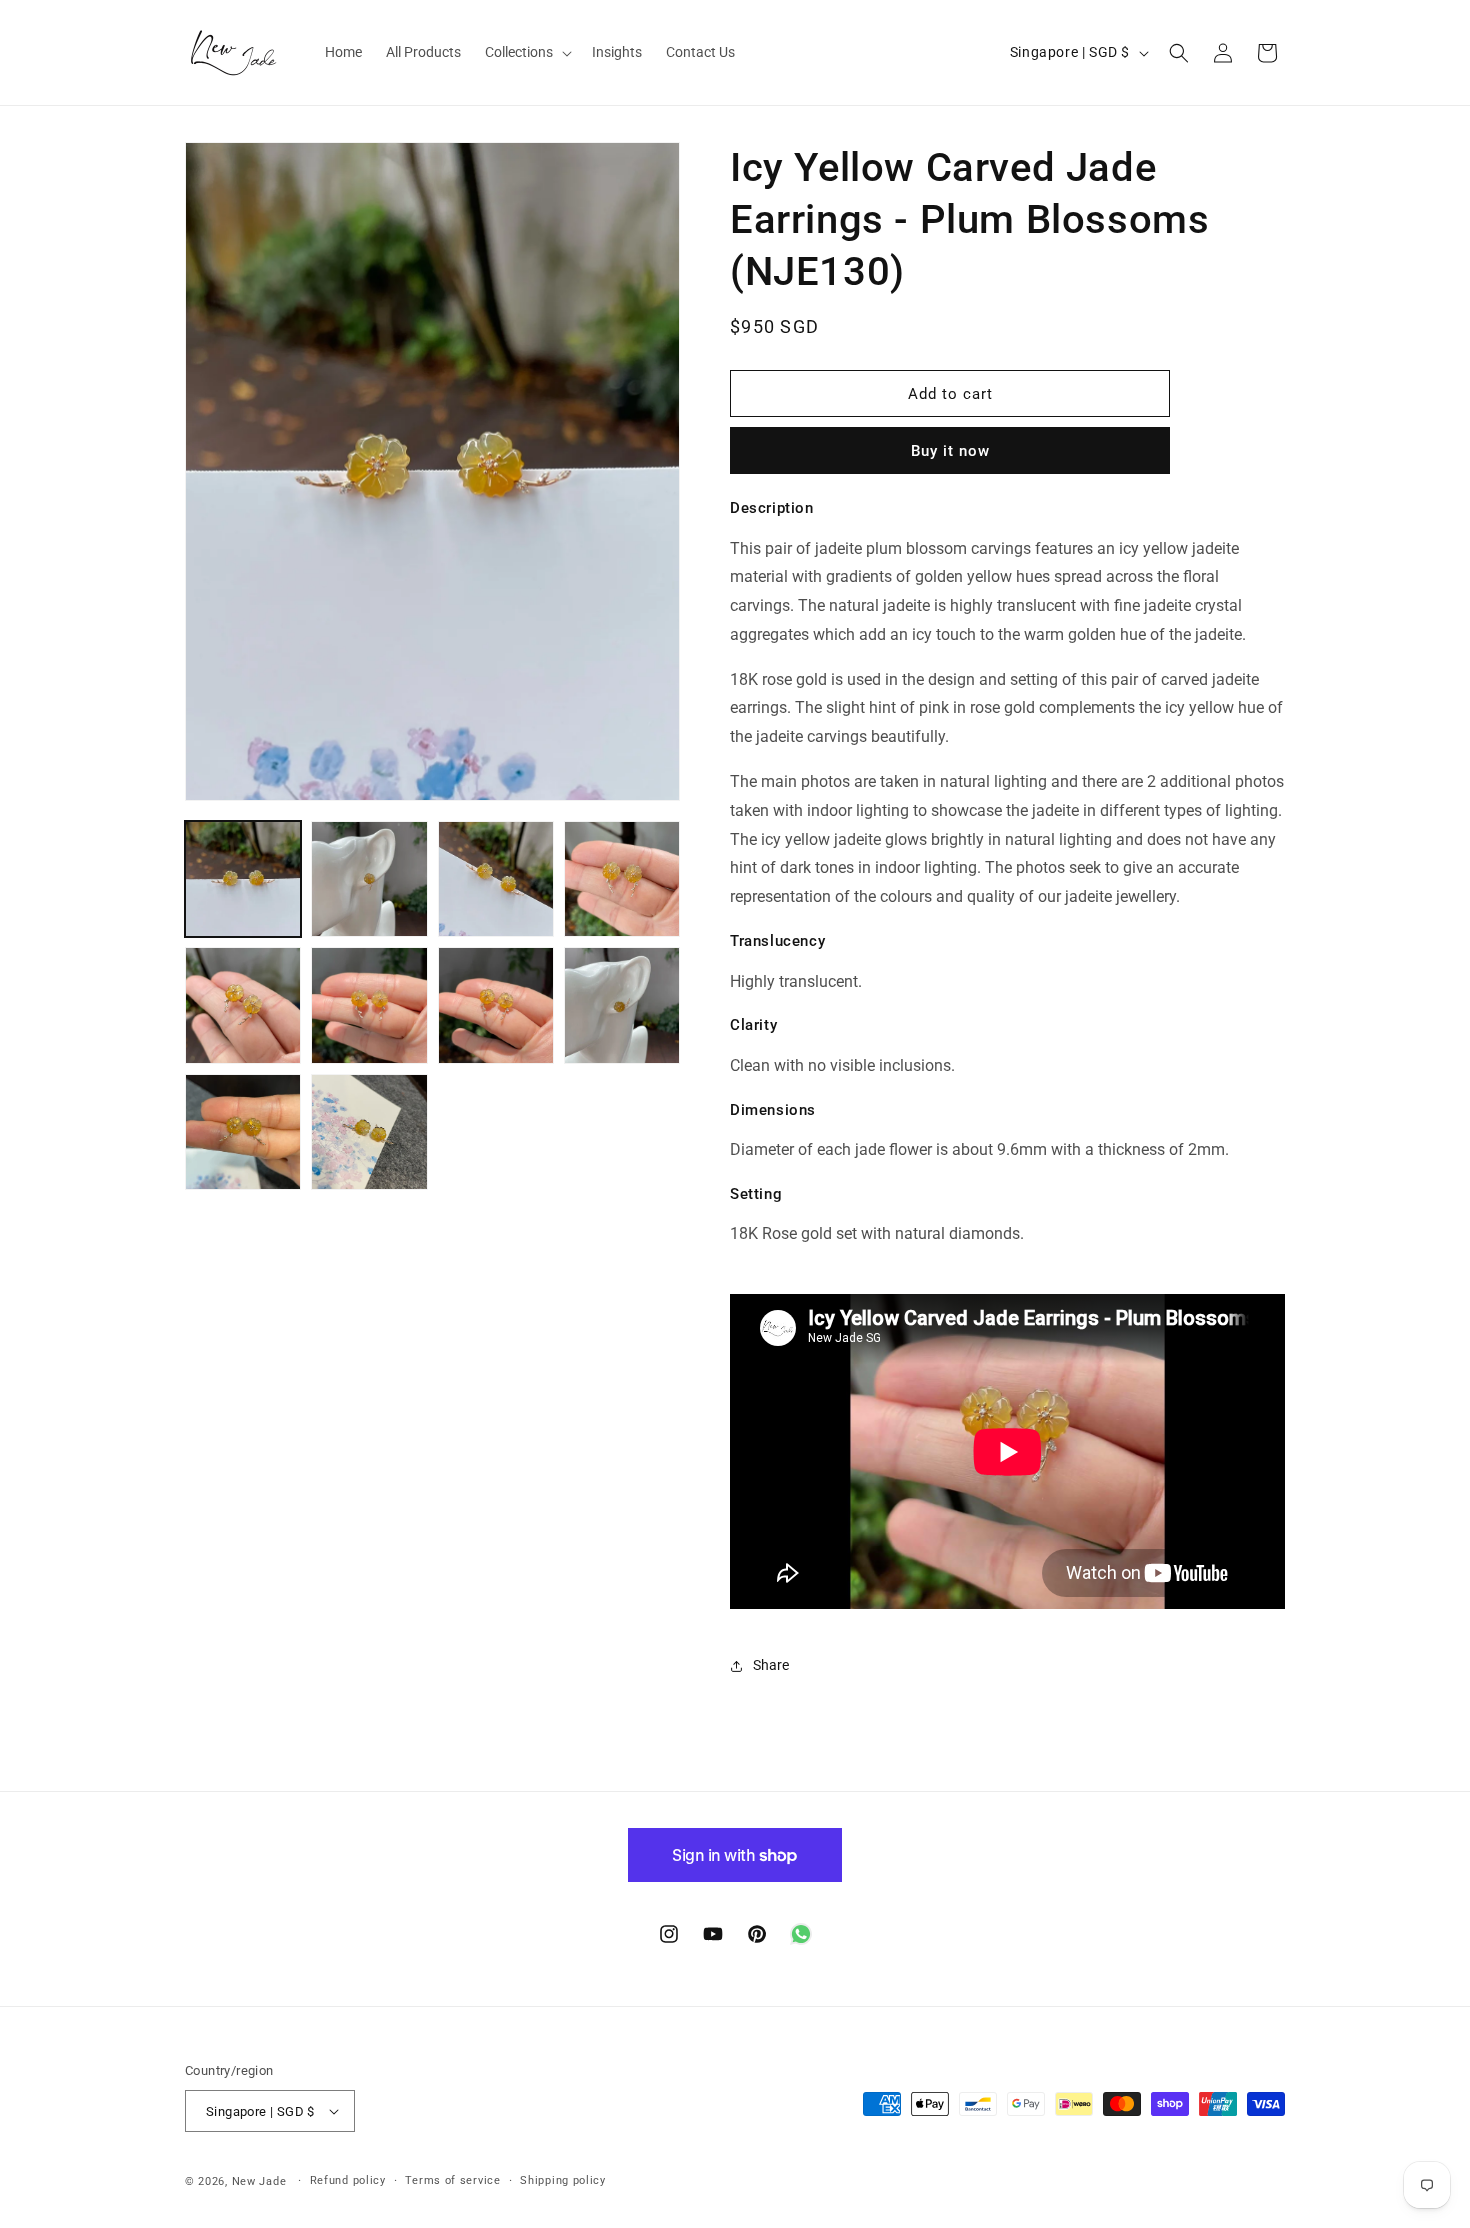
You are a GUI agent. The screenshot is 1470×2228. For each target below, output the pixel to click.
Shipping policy (563, 2180)
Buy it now (950, 451)
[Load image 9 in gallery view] (243, 1132)
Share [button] (771, 1665)
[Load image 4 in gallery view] (622, 879)
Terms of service (452, 2180)
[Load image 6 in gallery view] (369, 1005)
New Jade (259, 2181)
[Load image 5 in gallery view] (243, 1005)
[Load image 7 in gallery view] (496, 1005)
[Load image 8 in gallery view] (622, 1005)
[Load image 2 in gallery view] (369, 879)
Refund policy (348, 2180)
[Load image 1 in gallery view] (243, 879)
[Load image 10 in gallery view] (369, 1132)
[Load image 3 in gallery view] (496, 879)
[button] (526, 52)
